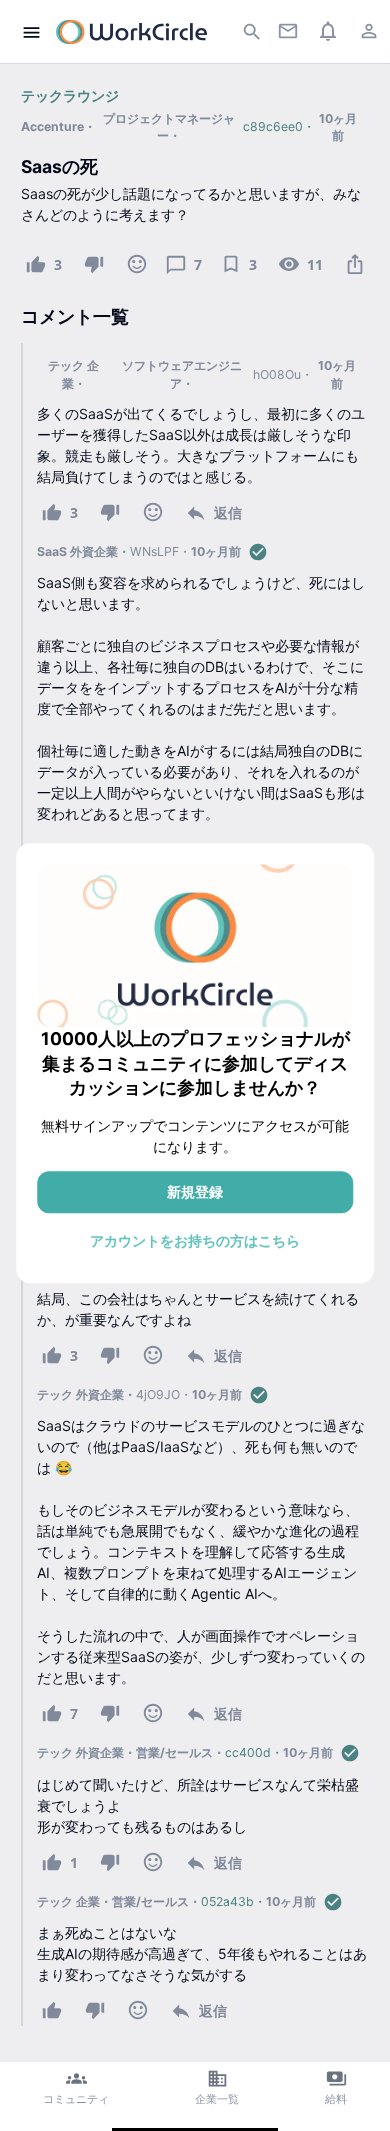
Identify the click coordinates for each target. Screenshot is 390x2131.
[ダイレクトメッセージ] (287, 30)
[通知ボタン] (328, 30)
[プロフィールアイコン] (368, 30)
